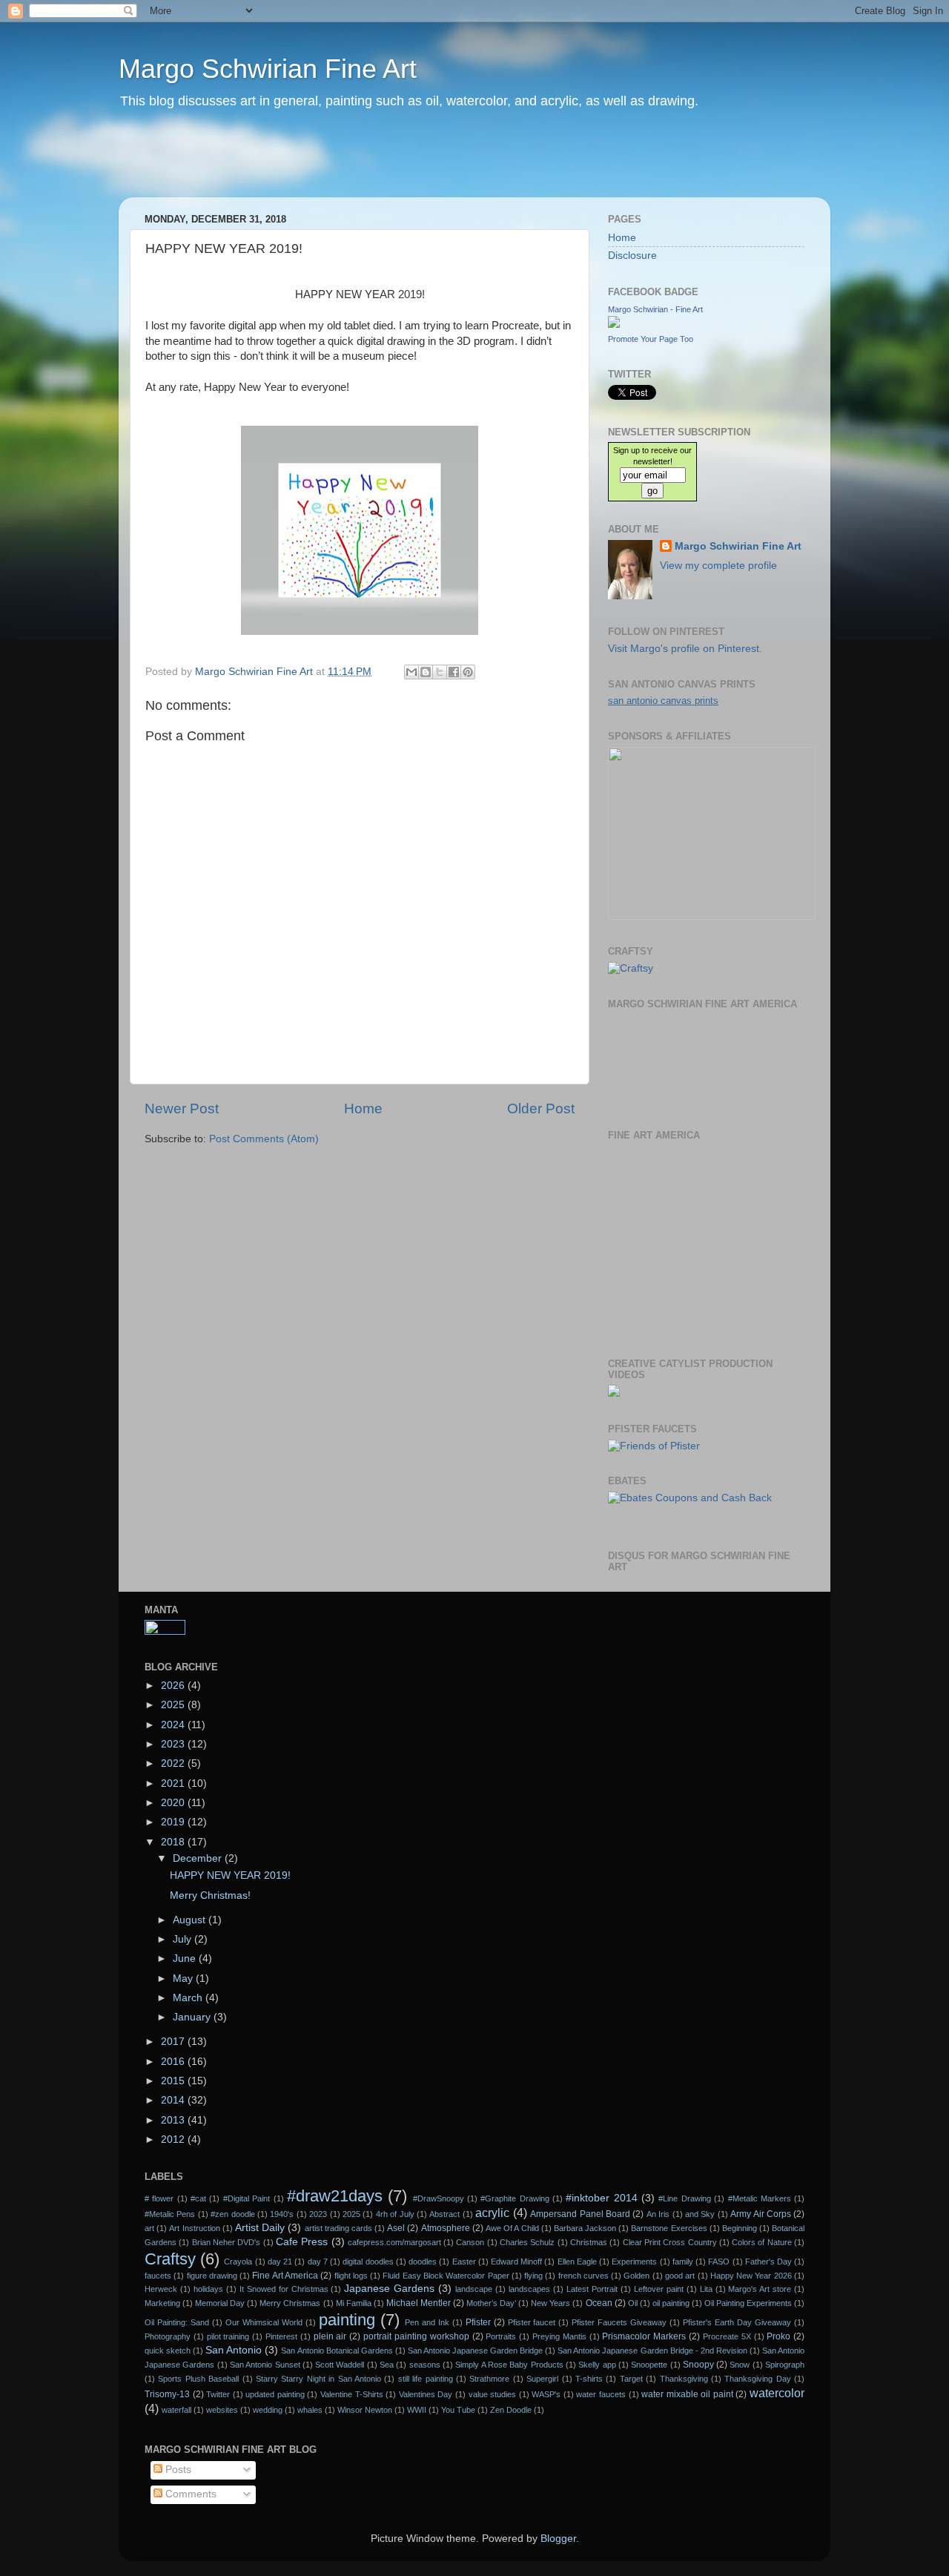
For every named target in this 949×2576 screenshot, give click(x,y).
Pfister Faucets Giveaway (619, 2322)
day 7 (318, 2262)
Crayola (238, 2262)
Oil (633, 2303)
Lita (706, 2289)
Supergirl (542, 2379)
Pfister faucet (532, 2322)
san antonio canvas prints (663, 701)
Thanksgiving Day (757, 2379)
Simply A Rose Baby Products (509, 2365)
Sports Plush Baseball (198, 2379)
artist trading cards (338, 2228)
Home (363, 1109)
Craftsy (170, 2259)
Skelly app (597, 2365)
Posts (177, 2470)
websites (222, 2410)
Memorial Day (220, 2303)
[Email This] (411, 672)
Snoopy (698, 2365)
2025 (174, 1705)
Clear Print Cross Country (670, 2242)
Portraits (501, 2336)
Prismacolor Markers (644, 2336)
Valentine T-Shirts (352, 2394)
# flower (159, 2198)
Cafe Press (302, 2242)
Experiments (634, 2262)
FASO (719, 2262)
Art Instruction (194, 2228)
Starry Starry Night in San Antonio (318, 2379)
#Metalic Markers (760, 2198)
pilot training (228, 2336)
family (683, 2262)
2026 (174, 1686)
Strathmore (489, 2379)
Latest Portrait (592, 2289)
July (183, 1939)
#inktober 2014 (601, 2198)
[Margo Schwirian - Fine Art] (614, 325)
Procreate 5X (727, 2336)
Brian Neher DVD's (226, 2242)
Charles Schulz (527, 2242)
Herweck (161, 2289)
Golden (636, 2276)
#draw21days (335, 2196)
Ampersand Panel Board (580, 2214)
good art (680, 2276)
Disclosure (632, 256)
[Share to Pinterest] (468, 672)
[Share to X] (440, 672)
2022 (174, 1763)
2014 (174, 2100)
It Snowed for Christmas (284, 2289)
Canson (470, 2242)
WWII (417, 2410)
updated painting (275, 2394)
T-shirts (589, 2379)
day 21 (280, 2262)
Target (631, 2379)
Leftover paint (659, 2289)
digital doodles (368, 2262)
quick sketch (168, 2351)
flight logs (351, 2276)
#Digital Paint (247, 2198)
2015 (174, 2081)
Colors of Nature (762, 2242)
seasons (425, 2365)
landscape (474, 2289)
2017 (174, 2042)
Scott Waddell (340, 2365)
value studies (493, 2394)
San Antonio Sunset (265, 2365)
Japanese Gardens (389, 2289)
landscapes (529, 2289)
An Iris (658, 2214)
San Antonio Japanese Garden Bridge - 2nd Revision (652, 2351)
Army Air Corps (761, 2214)
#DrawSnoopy (439, 2198)
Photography (168, 2336)
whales (310, 2410)
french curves (583, 2276)
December (199, 1858)
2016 (174, 2062)
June (186, 1959)
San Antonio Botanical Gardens (337, 2351)
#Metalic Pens (170, 2214)
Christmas (589, 2242)
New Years (550, 2303)
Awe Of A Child (512, 2228)
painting (347, 2320)
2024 (174, 1725)
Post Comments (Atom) (264, 1139)
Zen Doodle (511, 2410)
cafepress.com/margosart (394, 2242)
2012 (174, 2139)
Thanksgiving (684, 2379)
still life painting (426, 2379)
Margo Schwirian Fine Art (268, 69)
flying (533, 2276)
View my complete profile (718, 566)
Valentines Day (426, 2394)
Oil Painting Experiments (748, 2303)
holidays (208, 2289)
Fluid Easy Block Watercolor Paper (446, 2276)
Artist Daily (260, 2228)
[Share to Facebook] (454, 672)
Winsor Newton (365, 2410)
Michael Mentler (419, 2303)
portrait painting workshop (416, 2336)
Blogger (558, 2539)
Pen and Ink (427, 2322)
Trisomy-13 (167, 2394)
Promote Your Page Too (651, 339)
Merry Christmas (290, 2303)
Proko (778, 2336)
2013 (174, 2120)
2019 (174, 1822)
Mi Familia (354, 2303)
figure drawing (212, 2276)
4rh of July (395, 2214)
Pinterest (281, 2336)
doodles (423, 2262)
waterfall (176, 2410)
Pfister (478, 2322)
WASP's (546, 2394)
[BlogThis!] (426, 672)
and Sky (700, 2214)
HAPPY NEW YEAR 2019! (230, 1875)
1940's (282, 2214)
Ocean (599, 2303)
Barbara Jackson (585, 2228)
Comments (189, 2494)
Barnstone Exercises (669, 2228)
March (189, 1998)
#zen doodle (232, 2214)
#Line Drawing (684, 2198)
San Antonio (234, 2350)
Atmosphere (446, 2228)
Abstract (444, 2214)
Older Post (541, 1109)
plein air (330, 2336)
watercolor (777, 2393)
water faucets (601, 2394)
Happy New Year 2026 (751, 2276)
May (184, 1979)
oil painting (671, 2303)
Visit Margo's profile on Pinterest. (685, 649)
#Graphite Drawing (515, 2198)
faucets (158, 2276)
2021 (174, 1783)
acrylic (492, 2213)
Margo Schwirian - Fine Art (655, 309)
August (191, 1920)
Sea (387, 2365)
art (149, 2228)
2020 (174, 1803)
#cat (198, 2198)
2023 (174, 1744)
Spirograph (785, 2365)
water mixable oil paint (687, 2394)
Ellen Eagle (577, 2262)
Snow (740, 2365)
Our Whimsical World (264, 2322)
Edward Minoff (516, 2262)
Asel (396, 2228)
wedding (268, 2410)
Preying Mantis (559, 2336)
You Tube (458, 2410)
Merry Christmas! (210, 1895)
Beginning (740, 2228)
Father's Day (768, 2262)
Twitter (218, 2394)
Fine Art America (285, 2276)
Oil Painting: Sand (177, 2322)
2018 (174, 1842)
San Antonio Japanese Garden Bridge (475, 2351)
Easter (464, 2262)
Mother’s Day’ (491, 2303)
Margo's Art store (760, 2289)
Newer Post (182, 1109)
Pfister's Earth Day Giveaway (737, 2322)
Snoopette (649, 2365)
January (193, 2017)
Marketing (162, 2303)
